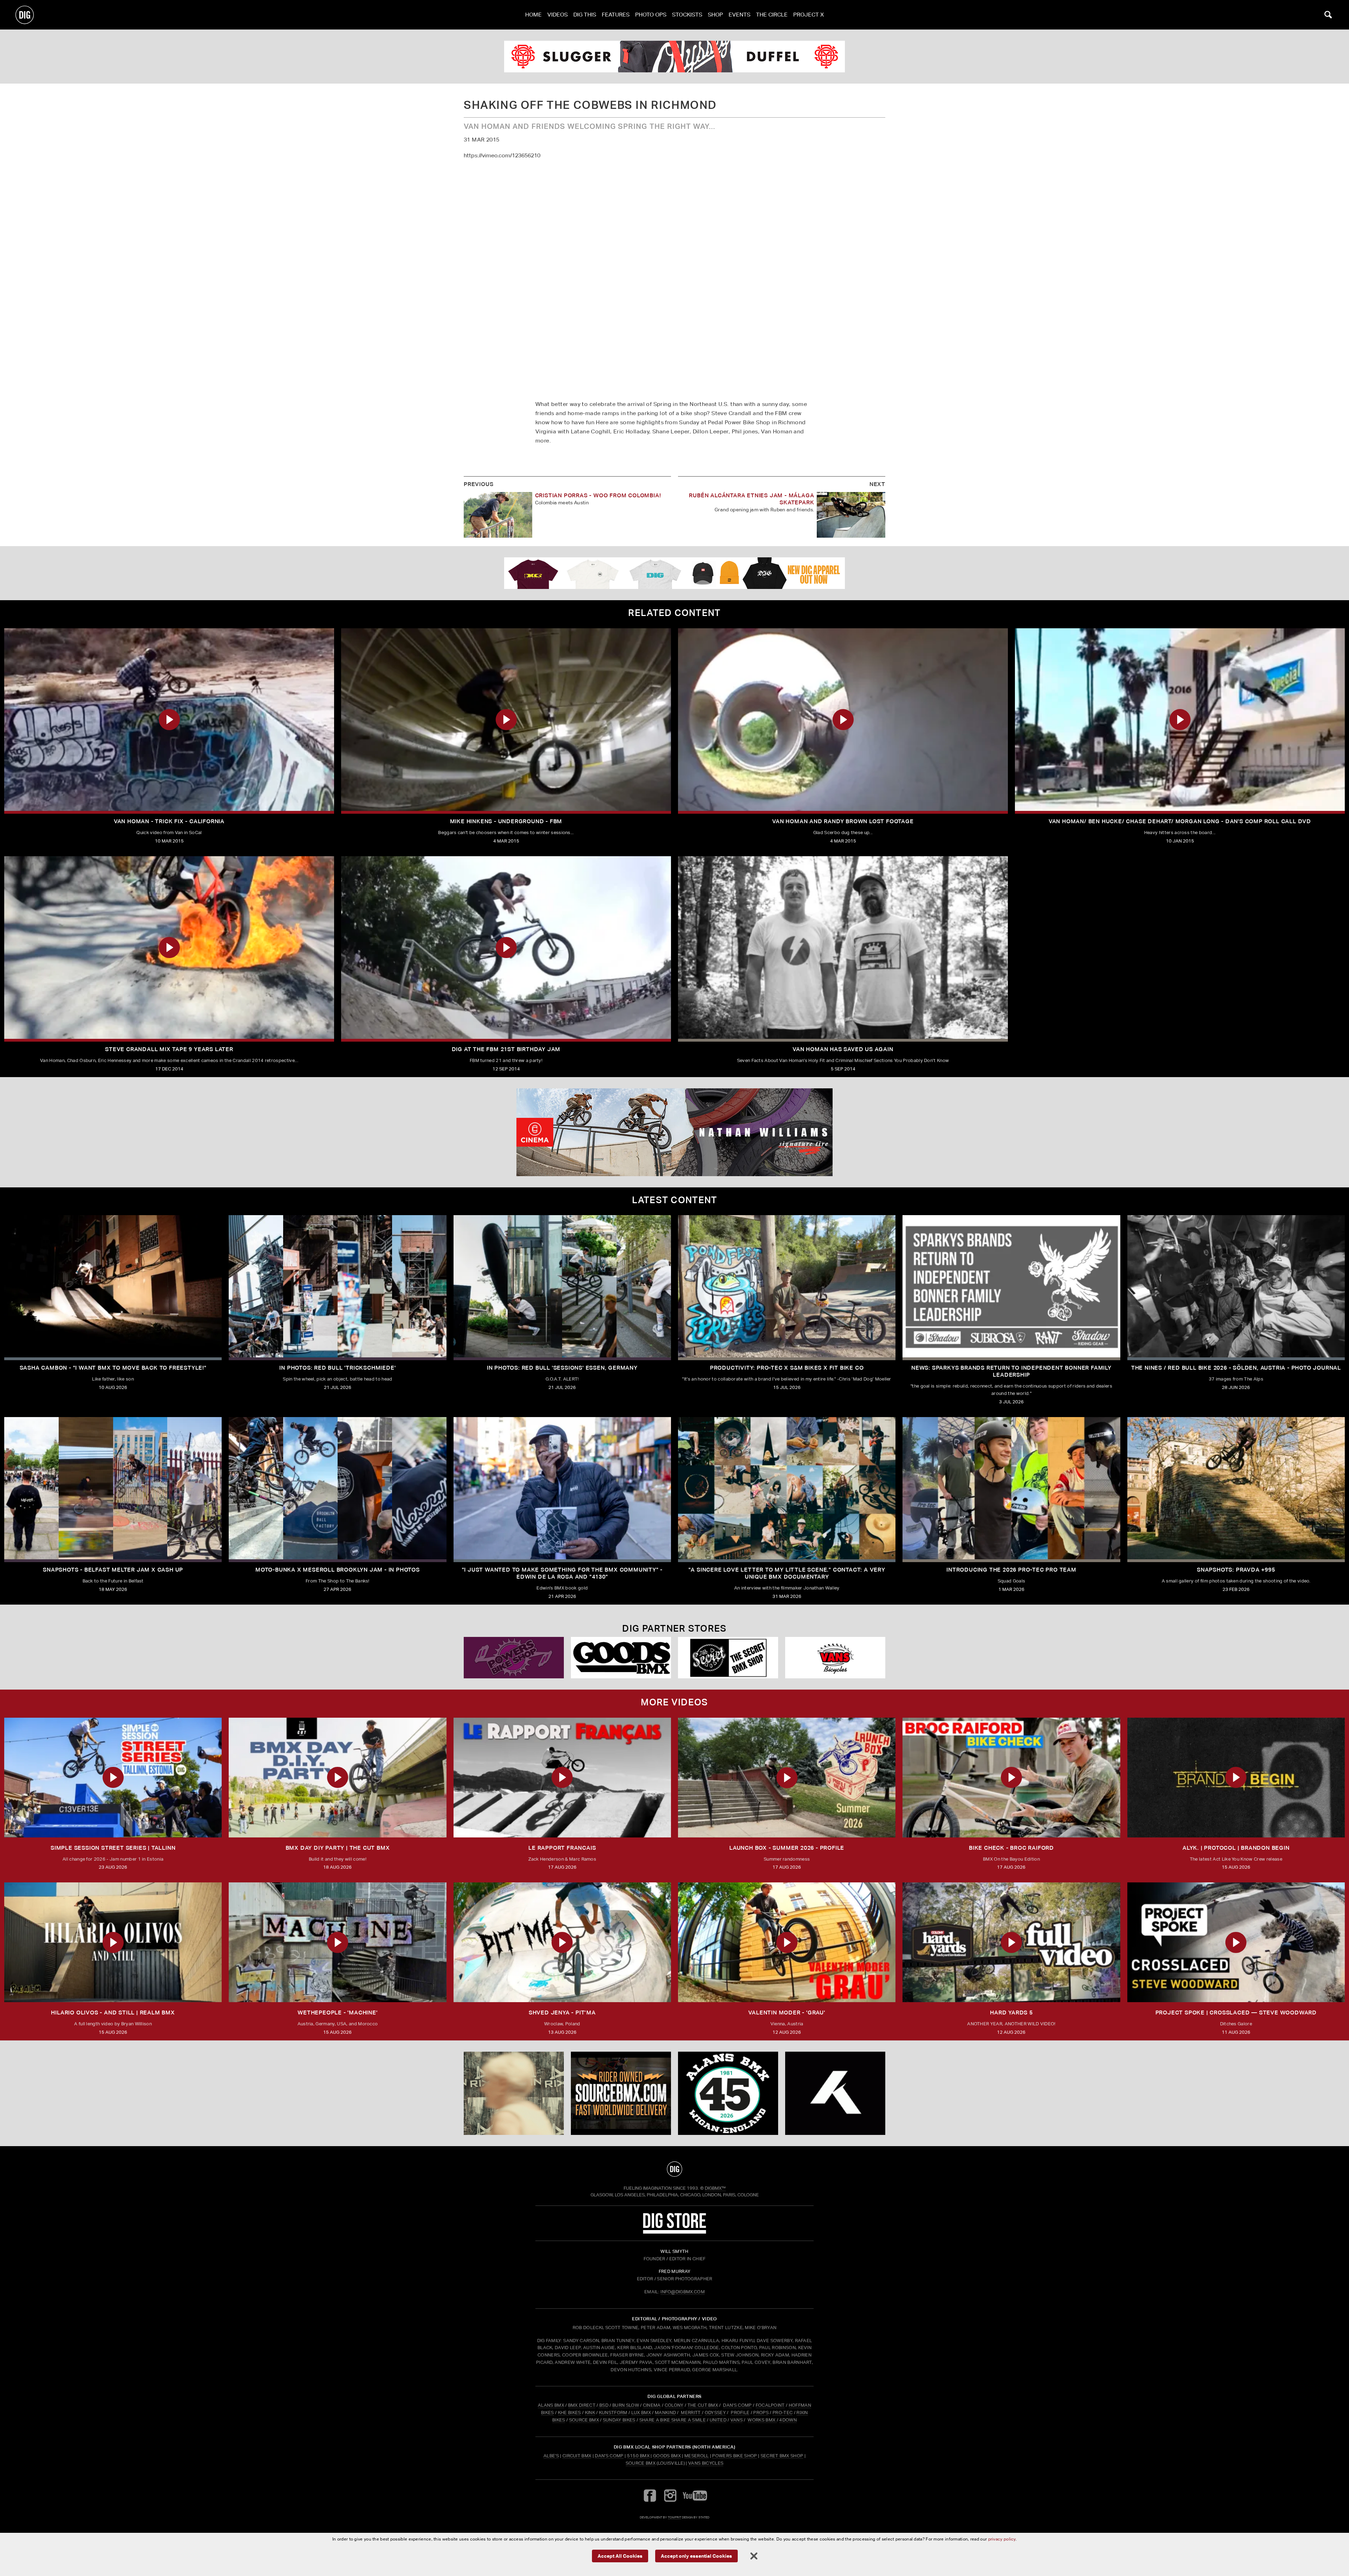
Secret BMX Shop (782, 2456)
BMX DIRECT (582, 2405)
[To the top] (674, 2169)
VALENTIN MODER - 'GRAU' (787, 2013)
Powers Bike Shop (734, 2456)
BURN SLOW (626, 2405)
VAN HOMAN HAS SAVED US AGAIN (843, 1049)
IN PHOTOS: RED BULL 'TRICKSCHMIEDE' (337, 1368)
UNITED (718, 2420)
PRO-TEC (783, 2413)
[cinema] (674, 1132)
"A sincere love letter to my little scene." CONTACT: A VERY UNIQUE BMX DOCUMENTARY (787, 1573)
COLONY (674, 2405)
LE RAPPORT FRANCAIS (562, 1848)
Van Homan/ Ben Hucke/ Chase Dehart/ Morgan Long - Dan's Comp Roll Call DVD (1180, 821)
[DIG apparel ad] (674, 573)
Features (616, 15)
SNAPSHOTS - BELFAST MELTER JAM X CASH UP (113, 1570)
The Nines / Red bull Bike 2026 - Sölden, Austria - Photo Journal (1236, 1368)
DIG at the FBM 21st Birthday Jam (506, 1049)
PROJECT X (809, 15)
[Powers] (514, 1658)
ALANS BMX (551, 2405)
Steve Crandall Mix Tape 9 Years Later (169, 1049)
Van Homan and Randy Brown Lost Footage (843, 821)
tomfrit (674, 2517)
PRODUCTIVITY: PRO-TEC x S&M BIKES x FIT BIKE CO (787, 1368)
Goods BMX (667, 2456)
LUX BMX (641, 2413)
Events (739, 15)
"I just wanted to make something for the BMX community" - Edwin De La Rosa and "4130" (562, 1573)
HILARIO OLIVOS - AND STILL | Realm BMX (113, 2013)
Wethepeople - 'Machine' (337, 2013)
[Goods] (621, 1658)
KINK (590, 2413)
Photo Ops (651, 15)
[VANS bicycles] (835, 1658)
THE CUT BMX (703, 2405)
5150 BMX (638, 2456)
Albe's (551, 2456)
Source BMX (641, 2463)
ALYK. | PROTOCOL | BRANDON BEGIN (1236, 1848)
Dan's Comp (609, 2456)
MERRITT (691, 2413)
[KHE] (835, 2093)
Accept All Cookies (620, 2555)
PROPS (761, 2413)
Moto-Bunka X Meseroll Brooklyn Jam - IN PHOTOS (338, 1570)
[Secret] (728, 1658)
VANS (737, 2420)
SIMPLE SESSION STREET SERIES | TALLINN (113, 1848)
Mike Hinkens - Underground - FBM (506, 821)
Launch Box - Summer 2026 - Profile (787, 1848)
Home (533, 15)
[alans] (728, 2093)
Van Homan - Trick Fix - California (169, 821)
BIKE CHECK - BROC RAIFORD (1011, 1848)
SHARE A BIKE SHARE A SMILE (673, 2420)
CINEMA (652, 2405)
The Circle (772, 15)
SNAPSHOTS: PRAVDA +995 (1236, 1570)
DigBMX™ (715, 2188)
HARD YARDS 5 (1011, 2013)
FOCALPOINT (770, 2405)
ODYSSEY (715, 2413)
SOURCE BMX (584, 2420)
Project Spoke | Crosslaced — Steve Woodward (1236, 2013)
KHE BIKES (569, 2413)
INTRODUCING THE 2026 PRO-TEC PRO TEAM (1011, 1570)
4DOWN (788, 2420)
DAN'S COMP (737, 2405)
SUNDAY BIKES (619, 2420)
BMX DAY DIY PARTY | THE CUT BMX (338, 1848)
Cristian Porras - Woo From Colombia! (598, 495)
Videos (558, 15)
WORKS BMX (762, 2420)
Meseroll (697, 2456)
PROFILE (740, 2413)
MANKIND (665, 2413)
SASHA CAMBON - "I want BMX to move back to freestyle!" (113, 1368)
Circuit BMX (577, 2456)
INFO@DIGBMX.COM (683, 2292)
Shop (715, 15)
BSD (603, 2405)
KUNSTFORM (613, 2413)
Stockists (687, 15)
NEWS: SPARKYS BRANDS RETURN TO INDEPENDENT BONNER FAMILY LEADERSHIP (1011, 1371)
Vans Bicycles (706, 2463)
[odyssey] (674, 57)
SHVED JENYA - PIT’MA (562, 2013)
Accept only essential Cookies (696, 2555)
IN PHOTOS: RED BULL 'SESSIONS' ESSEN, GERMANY (562, 1368)
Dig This (585, 15)
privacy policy (1002, 2539)
